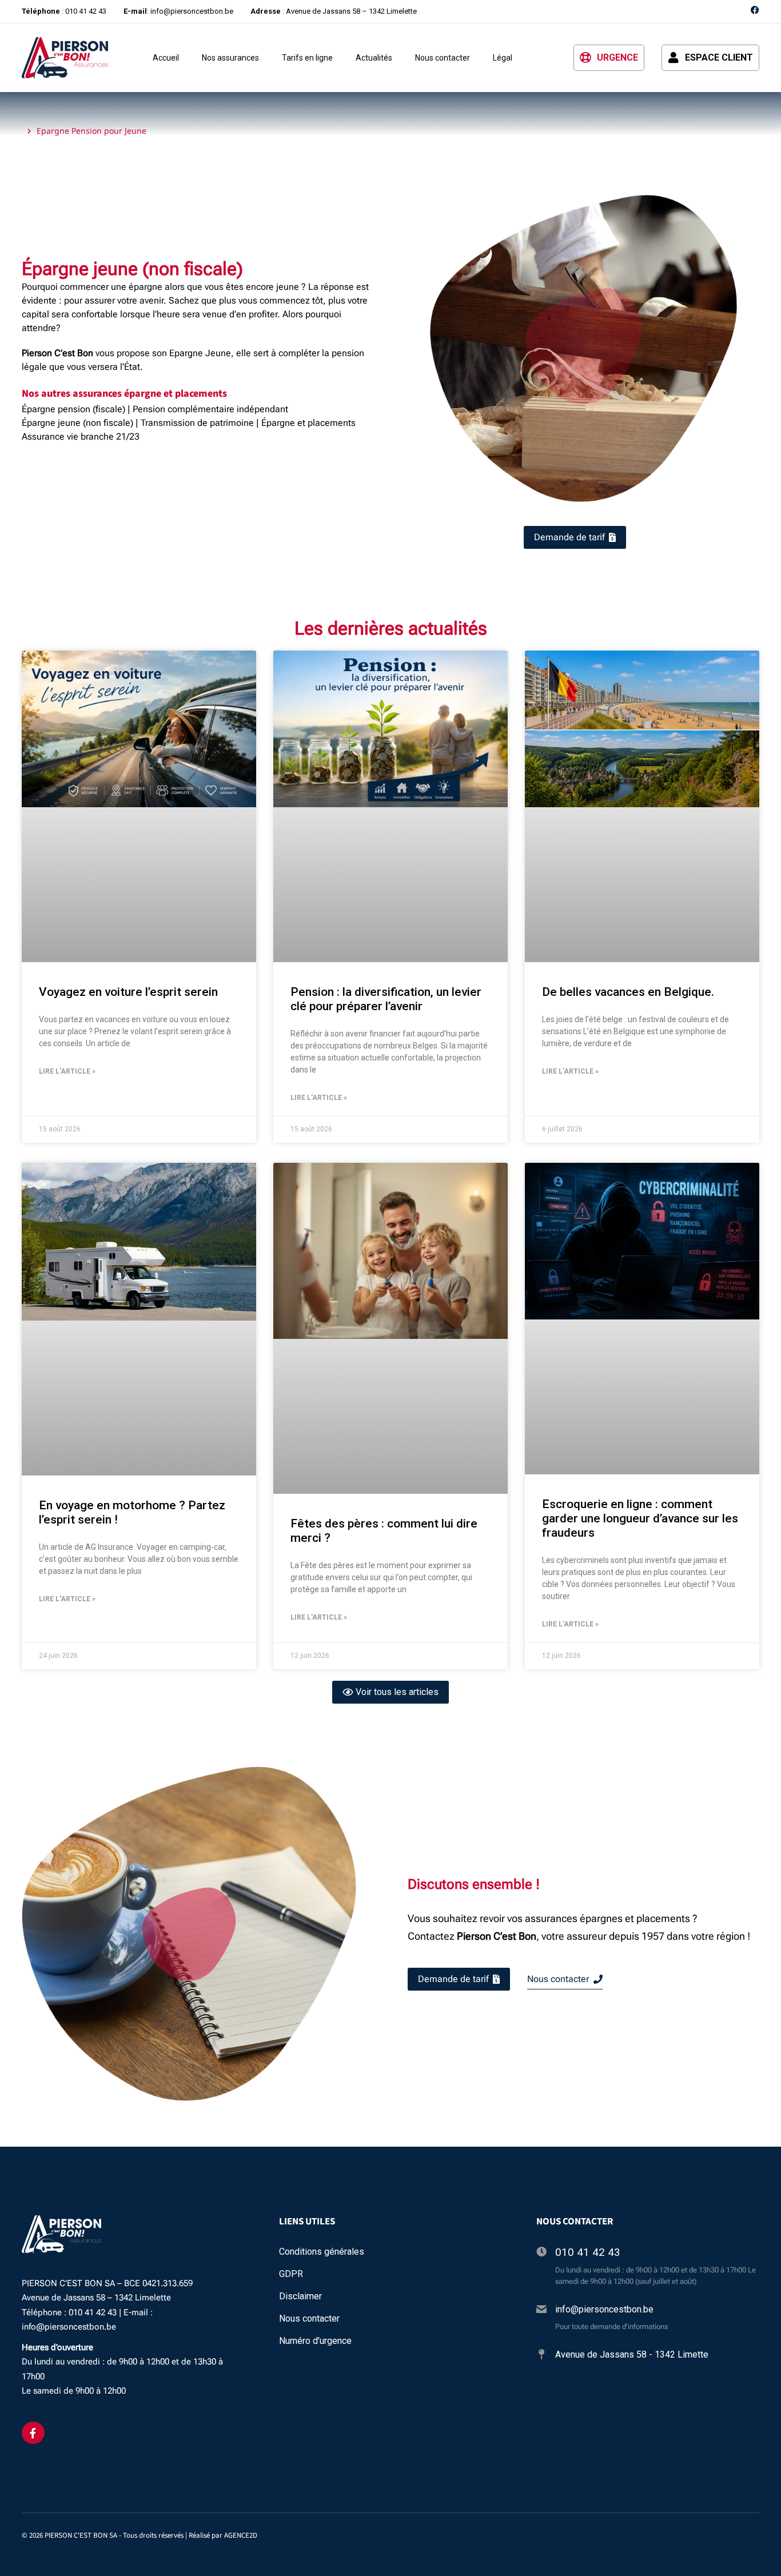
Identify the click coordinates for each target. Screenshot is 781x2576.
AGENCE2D (241, 2535)
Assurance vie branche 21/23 (81, 436)
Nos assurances (230, 58)
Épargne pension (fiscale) (73, 409)
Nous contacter (443, 58)
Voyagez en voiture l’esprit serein (128, 992)
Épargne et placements (308, 423)
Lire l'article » (67, 1071)
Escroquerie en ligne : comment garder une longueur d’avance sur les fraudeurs (640, 1518)
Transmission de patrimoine (197, 423)
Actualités (374, 58)
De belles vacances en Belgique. (628, 992)
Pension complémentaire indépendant (210, 409)
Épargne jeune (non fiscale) (77, 423)
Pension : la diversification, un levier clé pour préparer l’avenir (386, 999)
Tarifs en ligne (307, 58)
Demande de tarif (453, 1979)
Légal (503, 58)
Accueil (166, 58)
